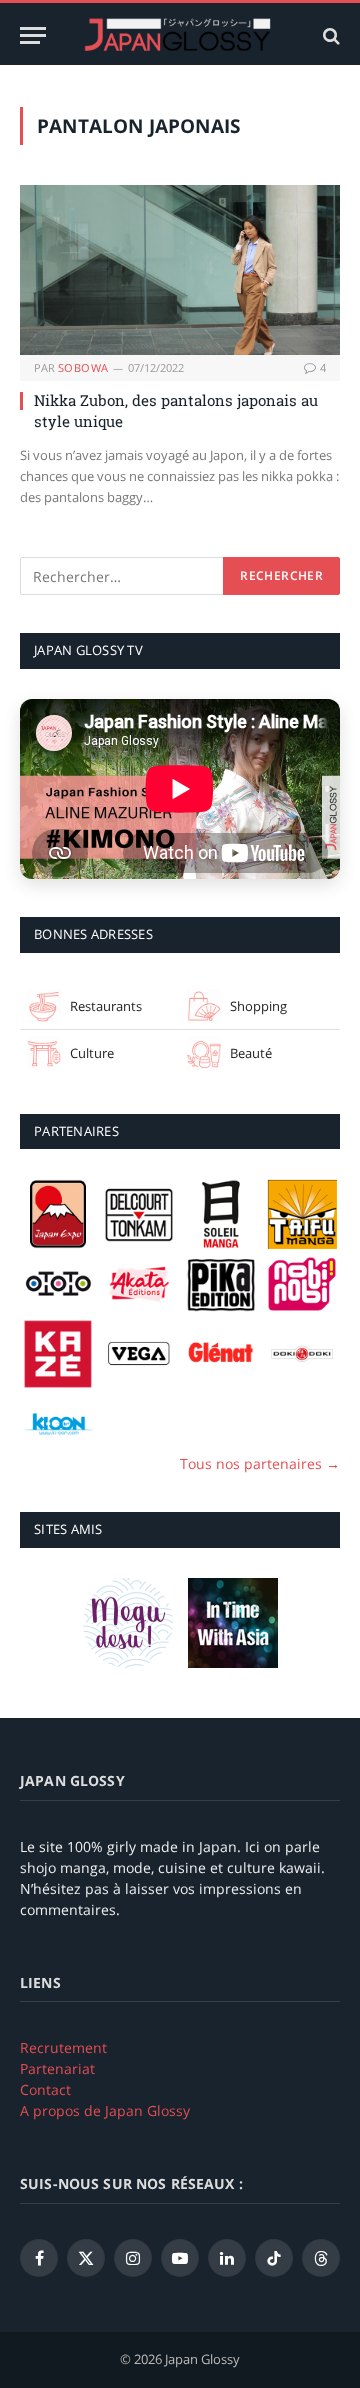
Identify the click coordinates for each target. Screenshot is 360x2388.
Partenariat (57, 2068)
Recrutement (63, 2047)
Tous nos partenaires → (260, 1463)
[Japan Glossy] (180, 35)
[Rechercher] (329, 35)
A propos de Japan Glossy (105, 2110)
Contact (45, 2089)
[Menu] (33, 35)
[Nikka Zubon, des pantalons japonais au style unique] (180, 270)
